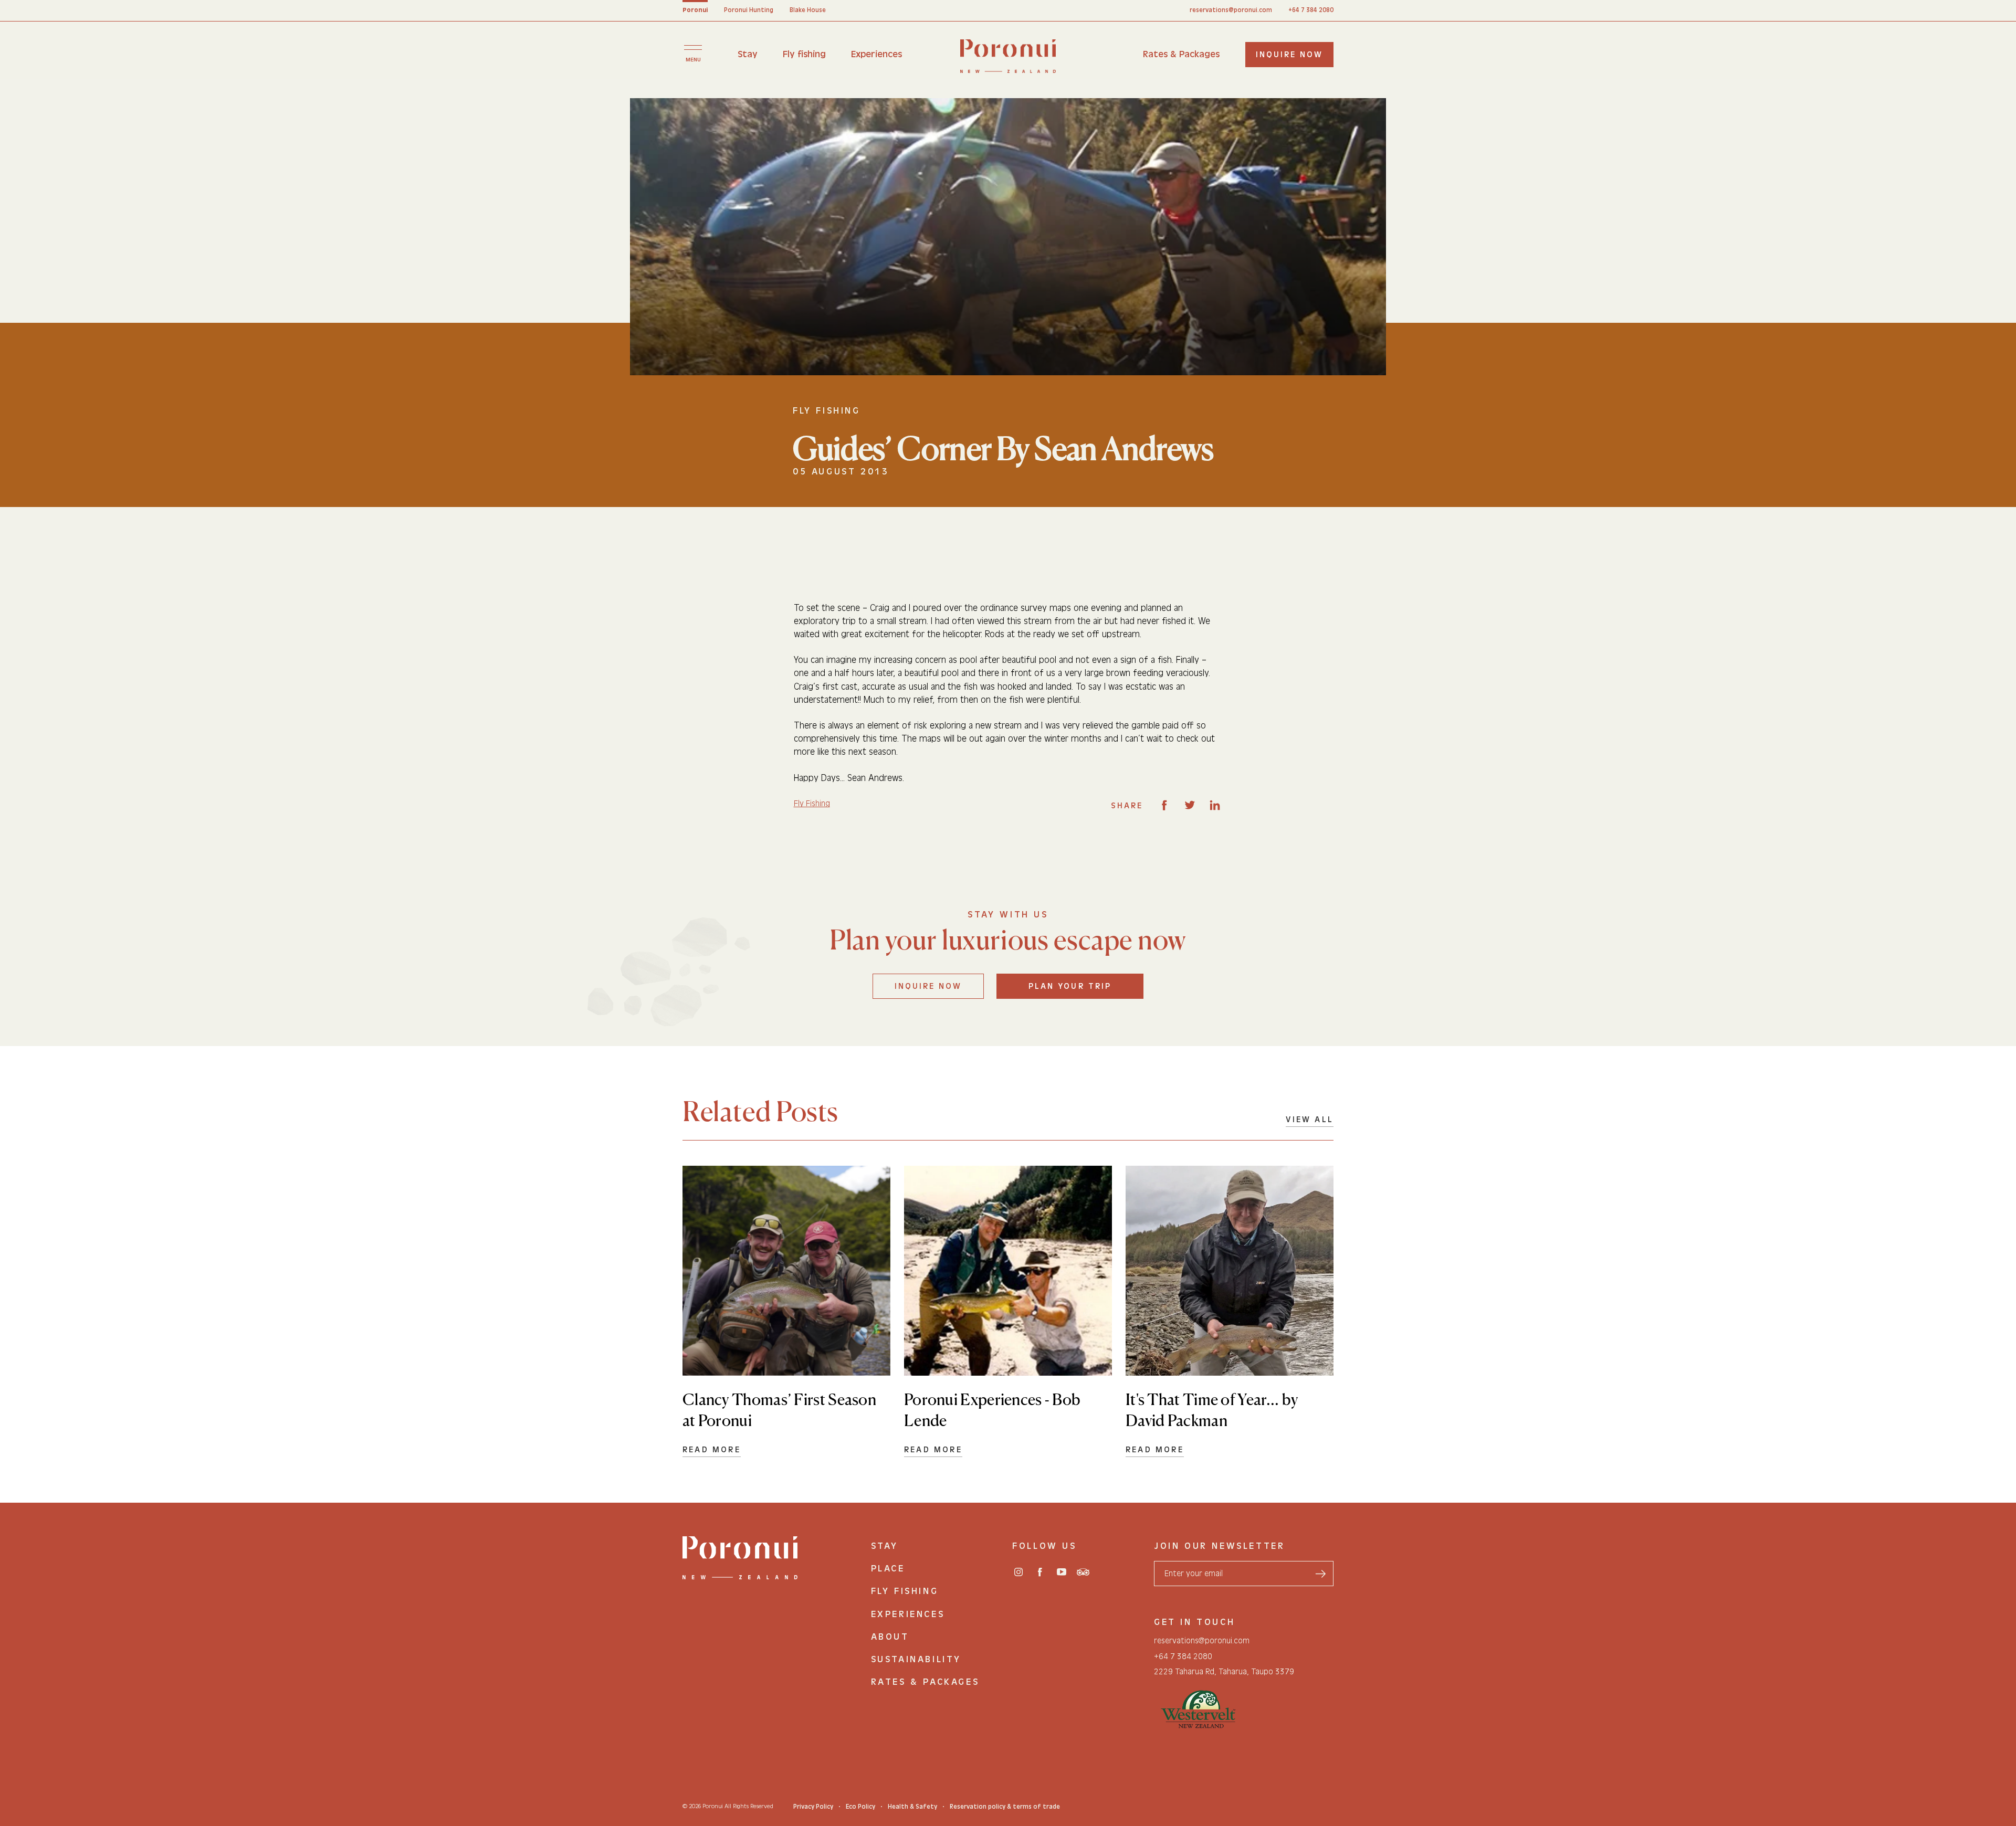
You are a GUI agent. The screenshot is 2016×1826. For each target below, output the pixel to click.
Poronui (695, 10)
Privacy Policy (813, 1807)
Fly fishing (804, 54)
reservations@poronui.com (1231, 10)
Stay (748, 54)
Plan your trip (1070, 986)
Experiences (876, 54)
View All (1310, 1120)
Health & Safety (912, 1807)
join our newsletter (1219, 1546)
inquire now (1289, 55)
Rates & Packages (1181, 54)
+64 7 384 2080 (1311, 10)
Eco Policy (860, 1807)
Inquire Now (928, 986)
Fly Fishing (812, 804)
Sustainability (916, 1659)
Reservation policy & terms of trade (1005, 1807)
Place (888, 1569)
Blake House (808, 10)
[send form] (1320, 1574)
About (890, 1637)
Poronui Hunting (749, 10)
